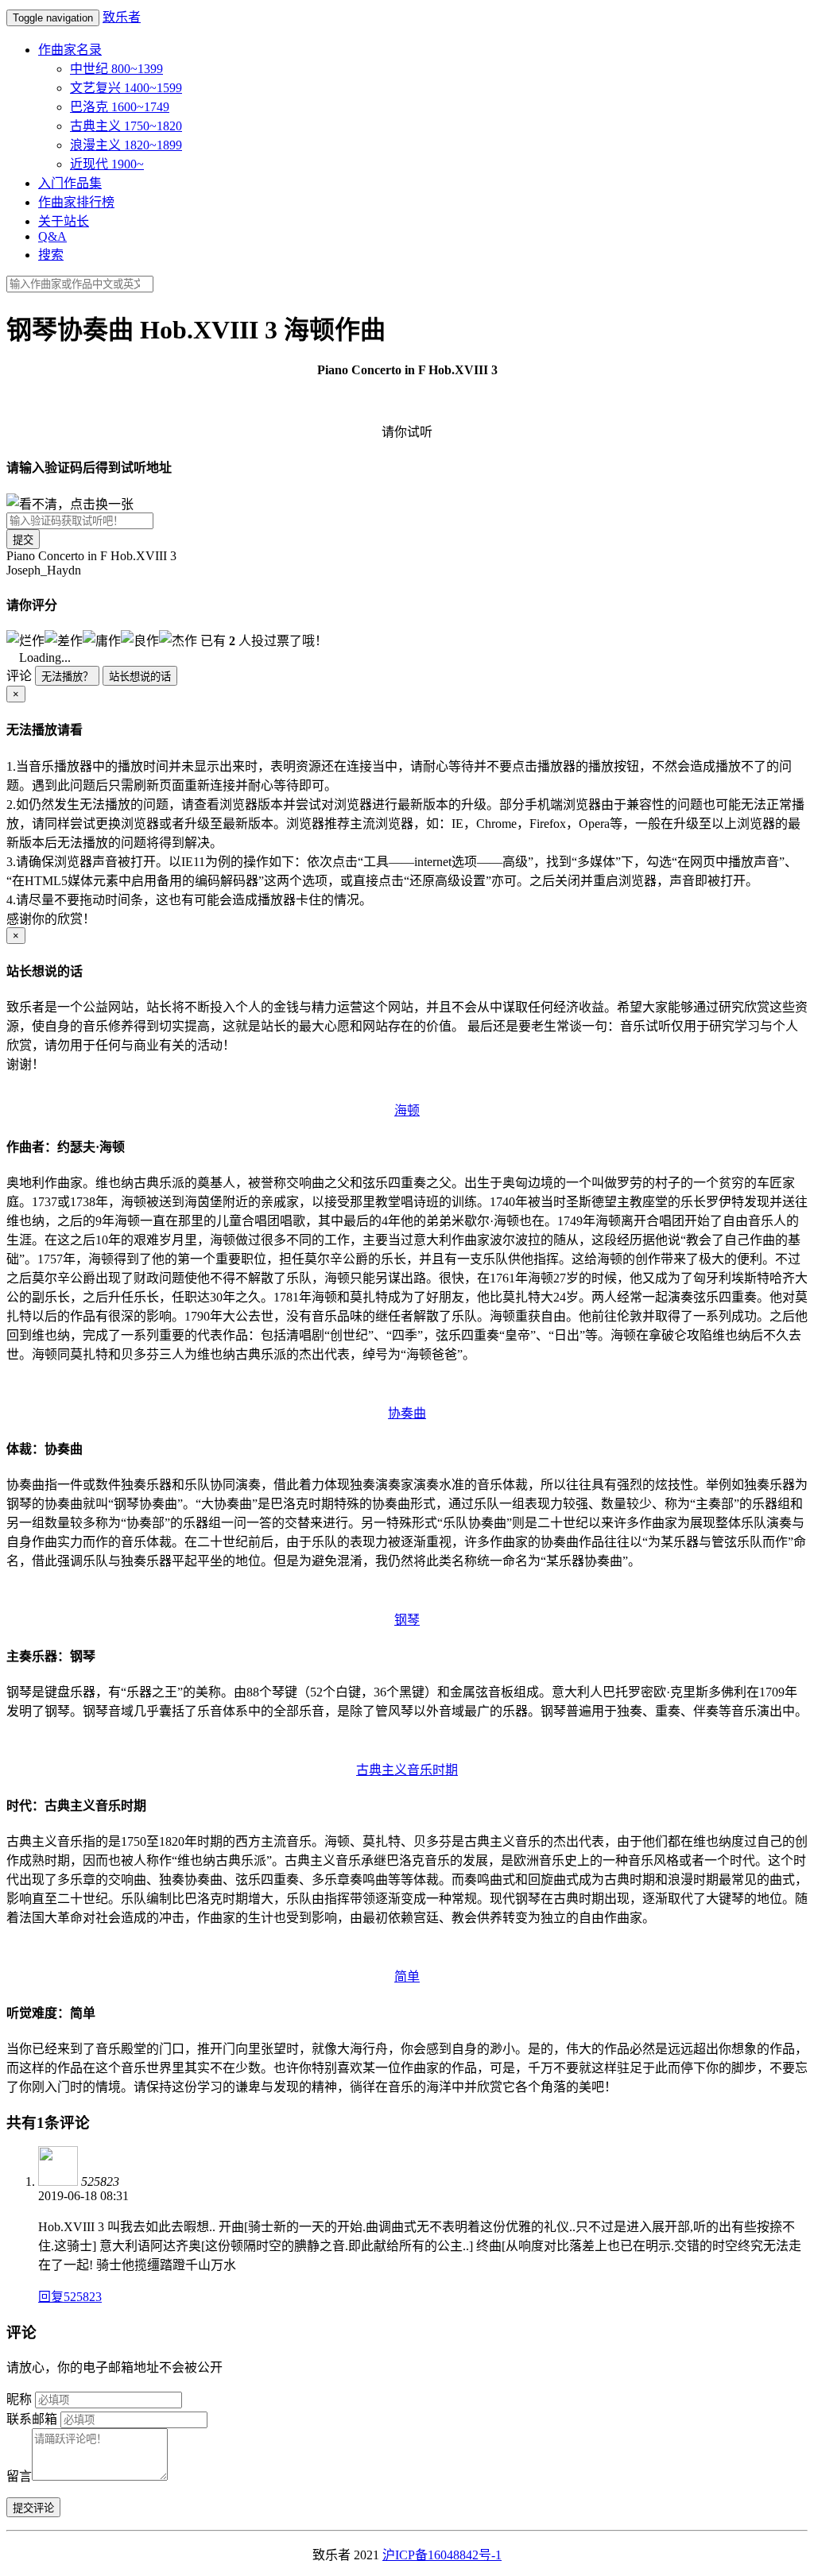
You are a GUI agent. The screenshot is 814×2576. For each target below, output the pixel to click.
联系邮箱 (32, 2419)
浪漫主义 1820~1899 (126, 145)
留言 (19, 2476)
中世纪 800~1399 (116, 69)
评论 (19, 676)
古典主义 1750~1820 (126, 126)
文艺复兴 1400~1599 (126, 88)
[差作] (64, 640)
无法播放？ (67, 677)
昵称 (19, 2399)
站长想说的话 (140, 677)
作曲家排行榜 (76, 202)
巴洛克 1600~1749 (120, 107)
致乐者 (122, 17)
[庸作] (102, 640)
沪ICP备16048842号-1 (442, 2555)
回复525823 (70, 2297)
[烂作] (25, 640)
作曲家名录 (70, 50)
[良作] (140, 640)
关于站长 (64, 221)
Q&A (52, 236)
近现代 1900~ (107, 164)
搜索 (51, 255)
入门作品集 (70, 183)
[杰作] (178, 640)
